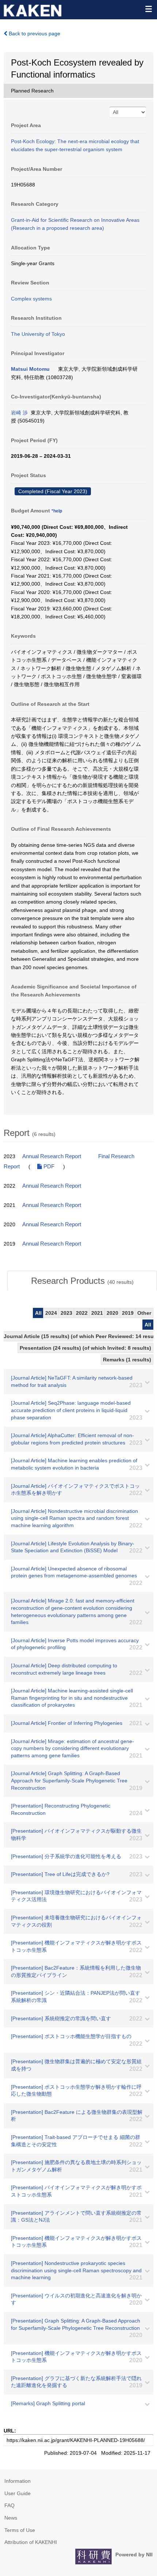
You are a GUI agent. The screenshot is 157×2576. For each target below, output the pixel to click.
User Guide (18, 2493)
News (11, 2518)
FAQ (9, 2505)
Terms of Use (20, 2530)
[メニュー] (148, 9)
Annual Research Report (52, 1156)
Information (18, 2481)
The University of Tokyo (38, 334)
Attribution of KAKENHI (31, 2542)
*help (57, 511)
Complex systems (31, 299)
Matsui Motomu (30, 369)
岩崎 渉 (19, 413)
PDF (48, 1167)
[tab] (82, 1281)
